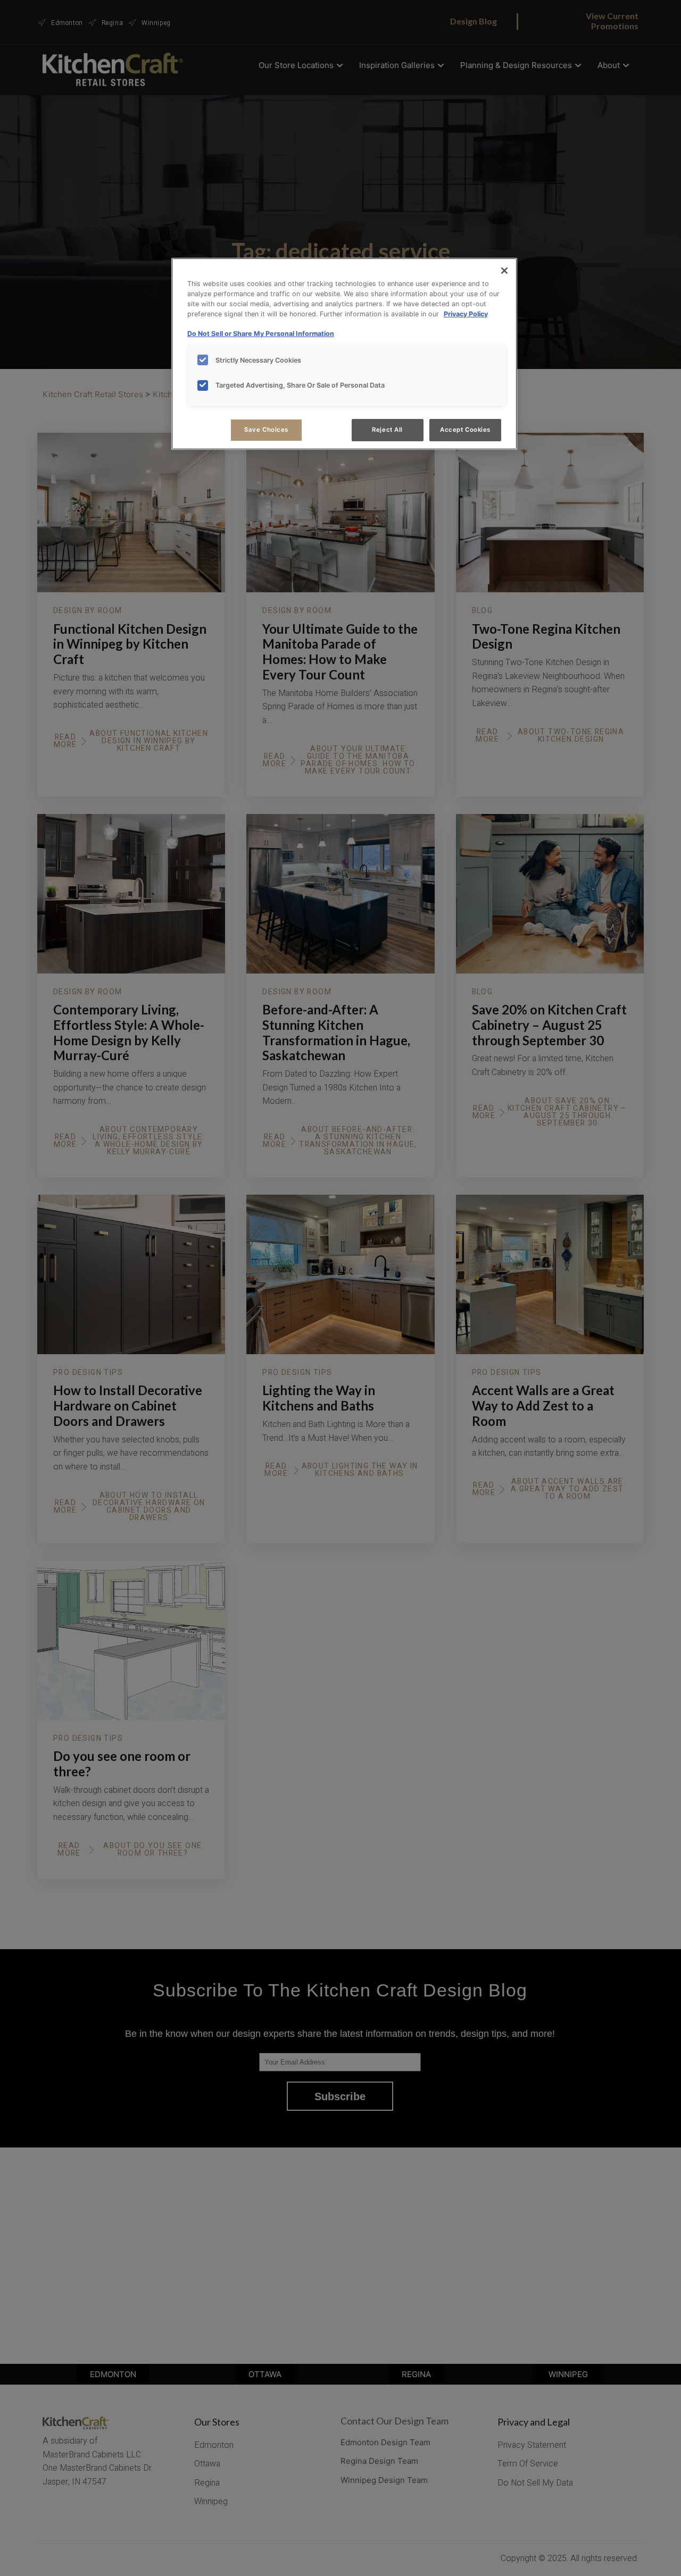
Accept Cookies (465, 430)
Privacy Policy (466, 313)
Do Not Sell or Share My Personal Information (261, 334)
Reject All (387, 430)
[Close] (504, 271)
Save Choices (266, 430)
